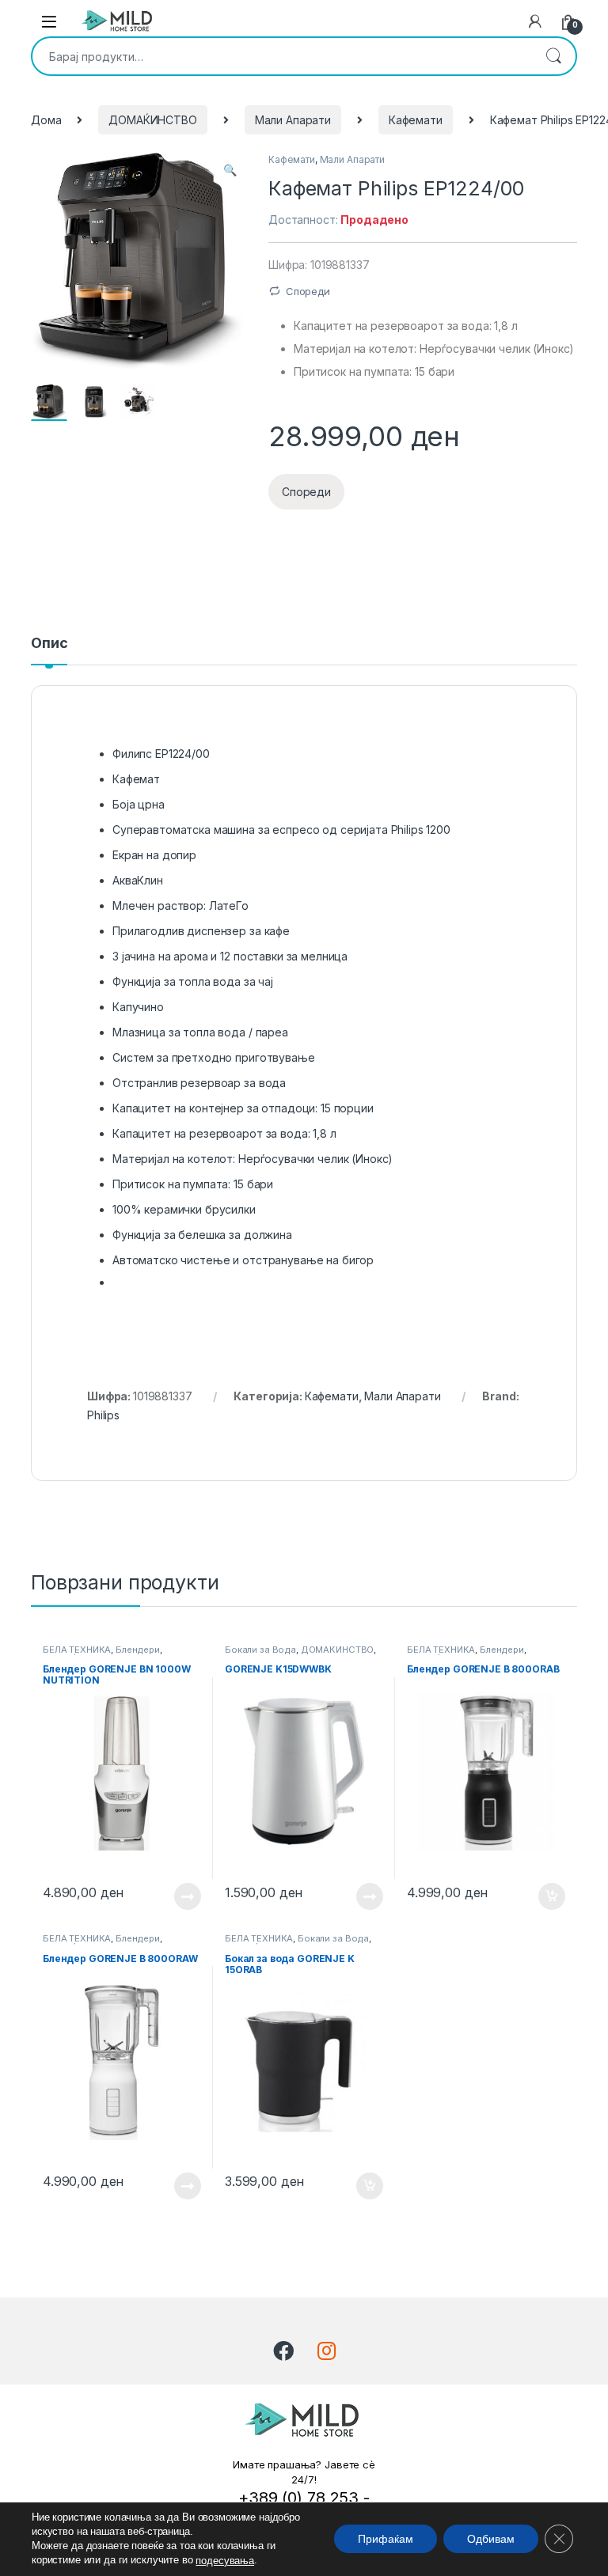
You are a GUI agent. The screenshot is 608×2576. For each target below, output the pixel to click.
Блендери (138, 1650)
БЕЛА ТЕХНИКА (77, 1650)
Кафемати (416, 120)
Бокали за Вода (260, 1650)
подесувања (225, 2561)
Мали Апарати (293, 120)
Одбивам (491, 2540)
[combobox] (282, 56)
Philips (103, 1415)
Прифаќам (386, 2540)
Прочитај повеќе (177, 1896)
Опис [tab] (49, 644)
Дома (46, 120)
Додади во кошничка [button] (540, 1896)
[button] (230, 170)
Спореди (308, 291)
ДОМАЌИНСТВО (152, 120)
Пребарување (553, 56)
